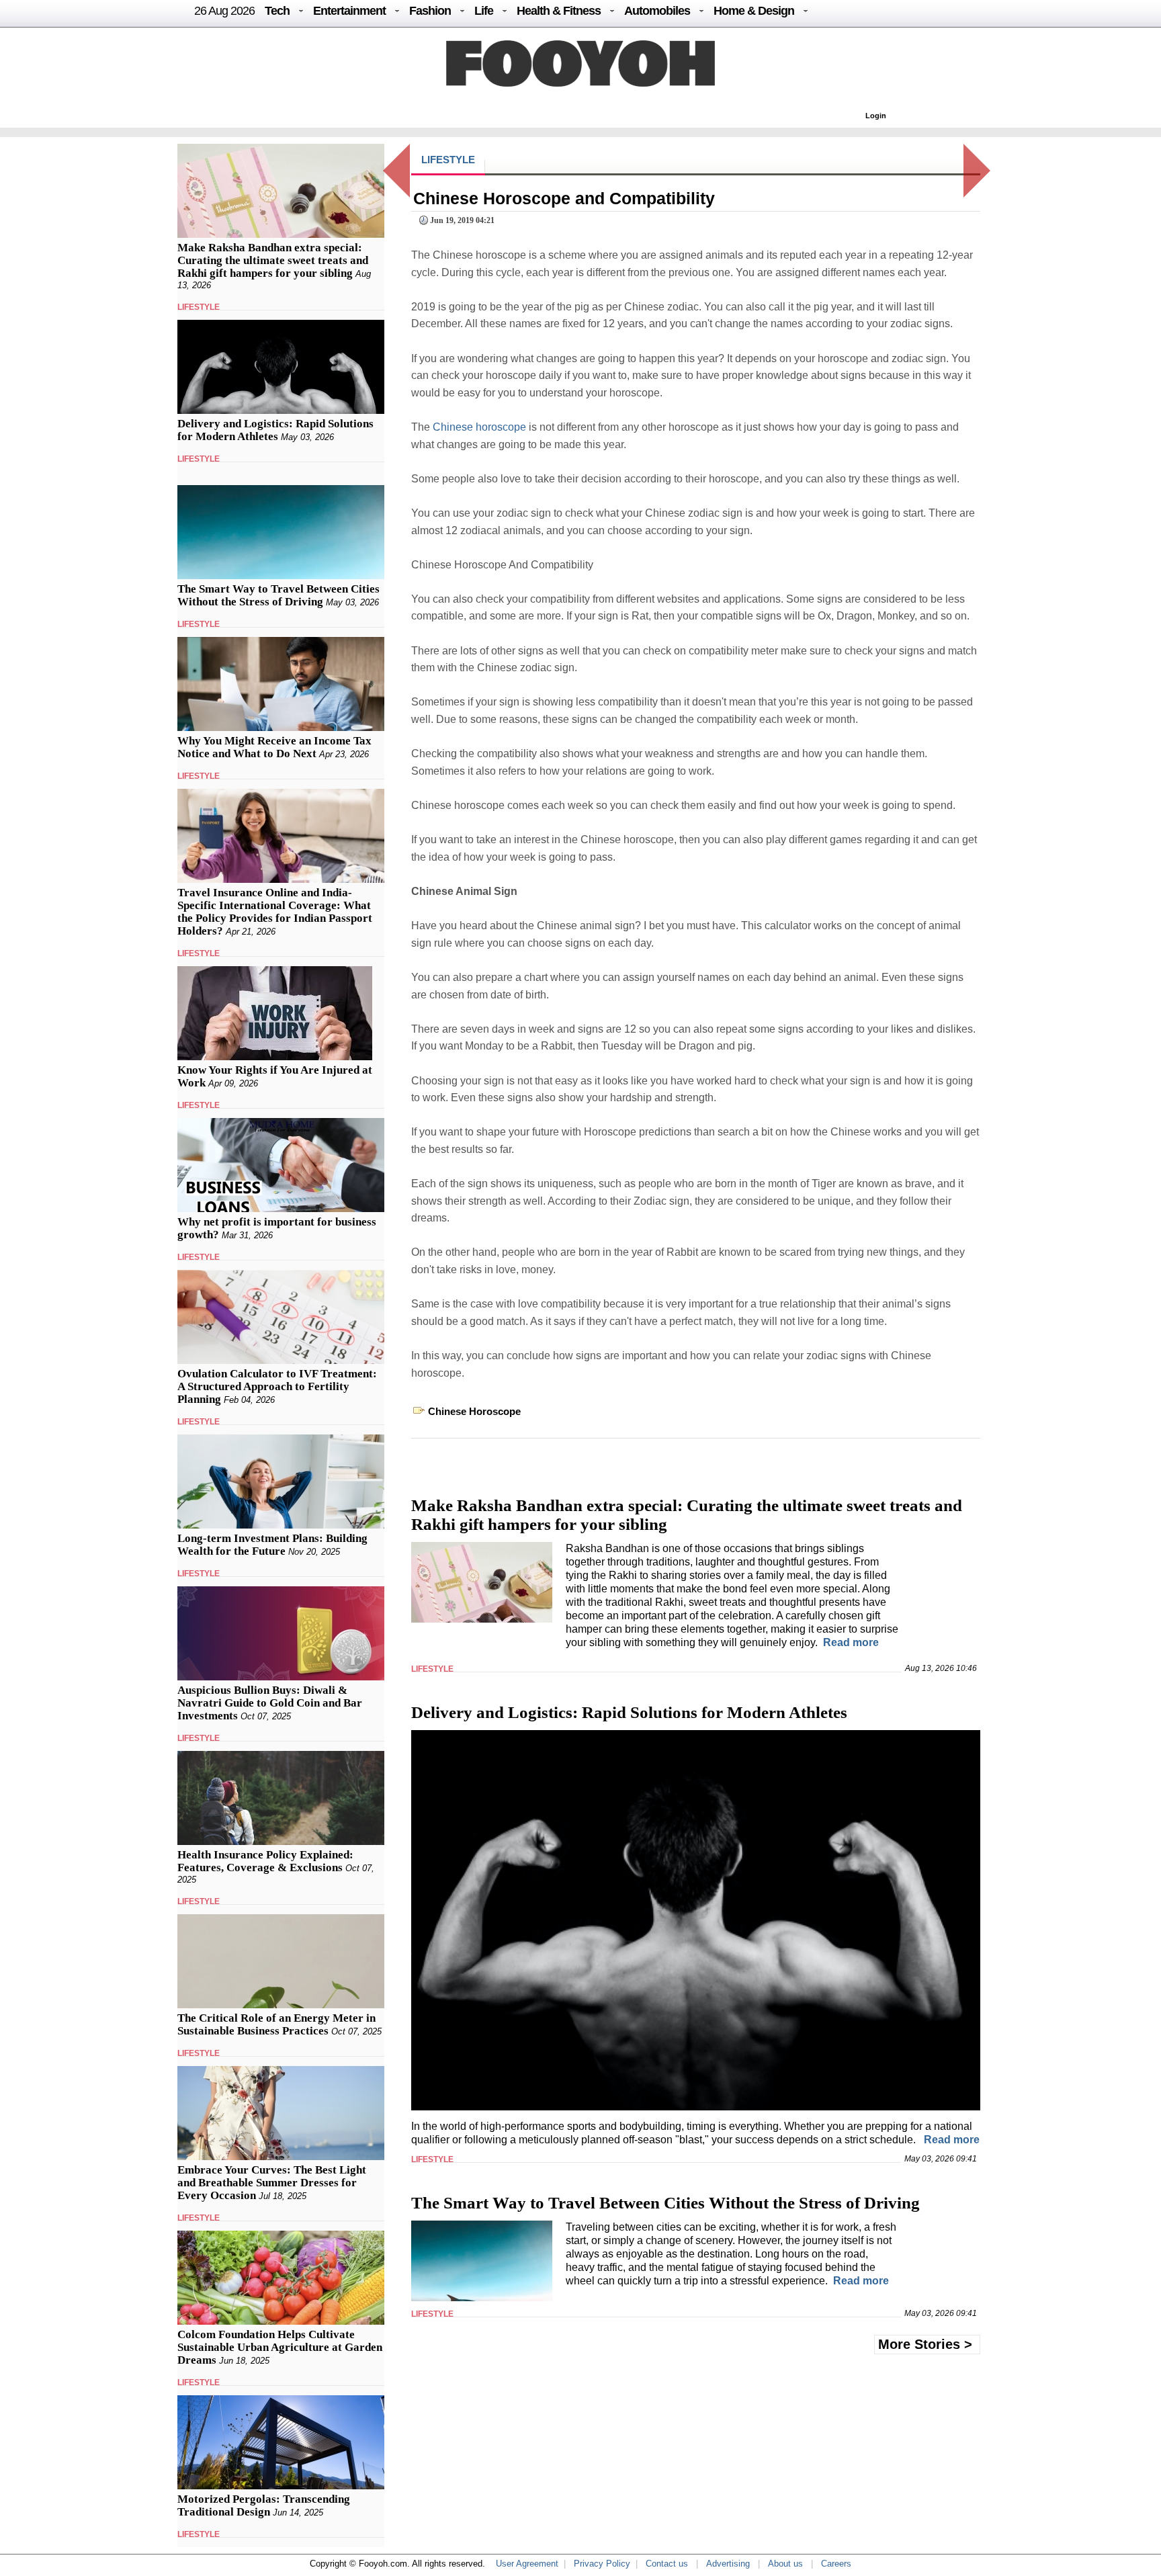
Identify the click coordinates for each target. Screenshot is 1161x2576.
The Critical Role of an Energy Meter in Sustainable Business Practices (276, 2024)
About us (785, 2564)
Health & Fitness (559, 11)
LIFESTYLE (199, 307)
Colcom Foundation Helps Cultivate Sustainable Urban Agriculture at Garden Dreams (280, 2347)
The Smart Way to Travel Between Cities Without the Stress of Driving (278, 595)
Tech (277, 11)
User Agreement (527, 2564)
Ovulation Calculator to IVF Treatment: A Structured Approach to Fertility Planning (277, 1386)
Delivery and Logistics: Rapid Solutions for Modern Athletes (275, 430)
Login (876, 116)
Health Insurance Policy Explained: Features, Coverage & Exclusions (265, 1861)
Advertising (728, 2564)
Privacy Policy (602, 2564)
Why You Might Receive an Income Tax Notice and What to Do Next (274, 747)
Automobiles (657, 11)
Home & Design (754, 11)
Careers (836, 2564)
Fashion (430, 11)
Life (484, 11)
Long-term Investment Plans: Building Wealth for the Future (272, 1545)
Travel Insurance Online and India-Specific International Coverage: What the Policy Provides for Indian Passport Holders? (275, 912)
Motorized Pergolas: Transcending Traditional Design (264, 2505)
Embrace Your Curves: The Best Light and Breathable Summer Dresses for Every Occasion (272, 2183)
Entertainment (349, 11)
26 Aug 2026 (224, 11)
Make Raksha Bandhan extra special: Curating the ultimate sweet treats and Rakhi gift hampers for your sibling (273, 260)
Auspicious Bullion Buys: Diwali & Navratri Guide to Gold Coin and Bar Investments (270, 1703)
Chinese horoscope (479, 427)
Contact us (667, 2564)
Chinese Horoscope (474, 1411)
